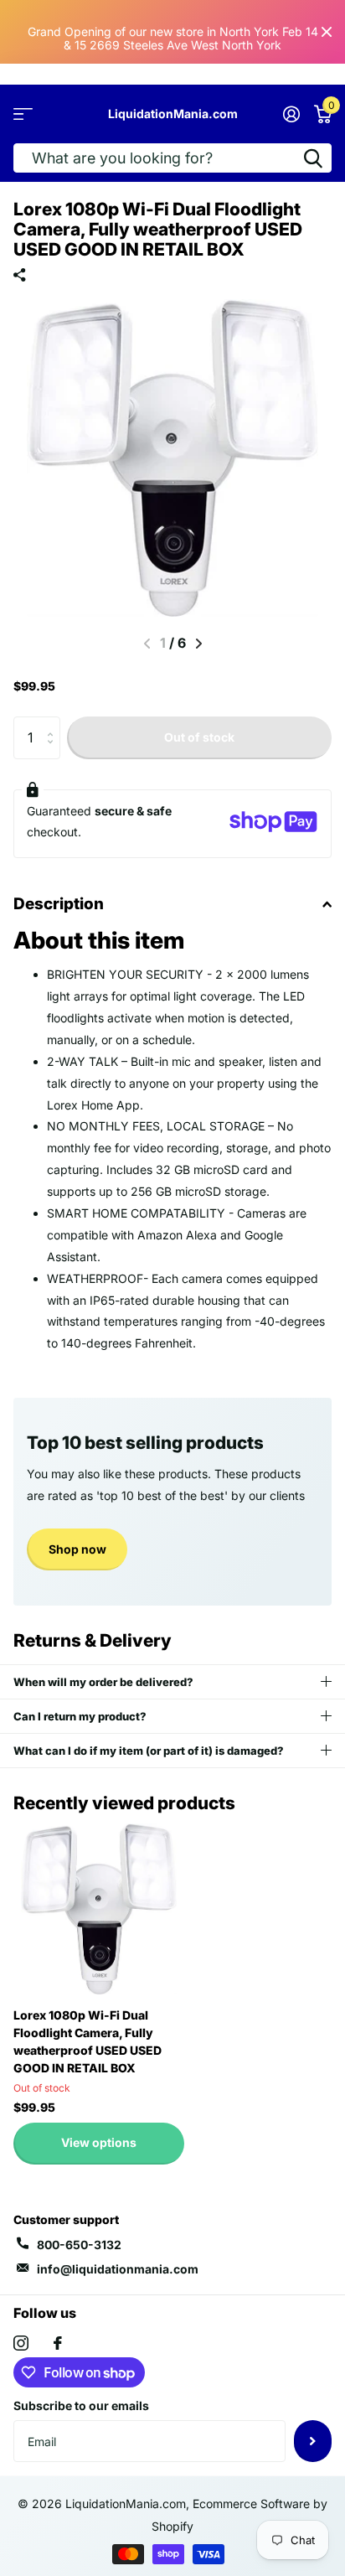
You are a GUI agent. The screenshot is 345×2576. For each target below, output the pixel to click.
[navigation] (199, 644)
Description (59, 904)
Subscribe (313, 2441)
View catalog (23, 114)
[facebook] (58, 2343)
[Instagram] (21, 2343)
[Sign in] (291, 114)
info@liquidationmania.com (118, 2269)
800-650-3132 (79, 2245)
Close (327, 32)
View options (99, 2142)
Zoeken (313, 158)
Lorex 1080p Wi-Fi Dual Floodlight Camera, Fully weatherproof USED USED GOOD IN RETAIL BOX (88, 2041)
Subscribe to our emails (81, 2405)
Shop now (77, 1549)
